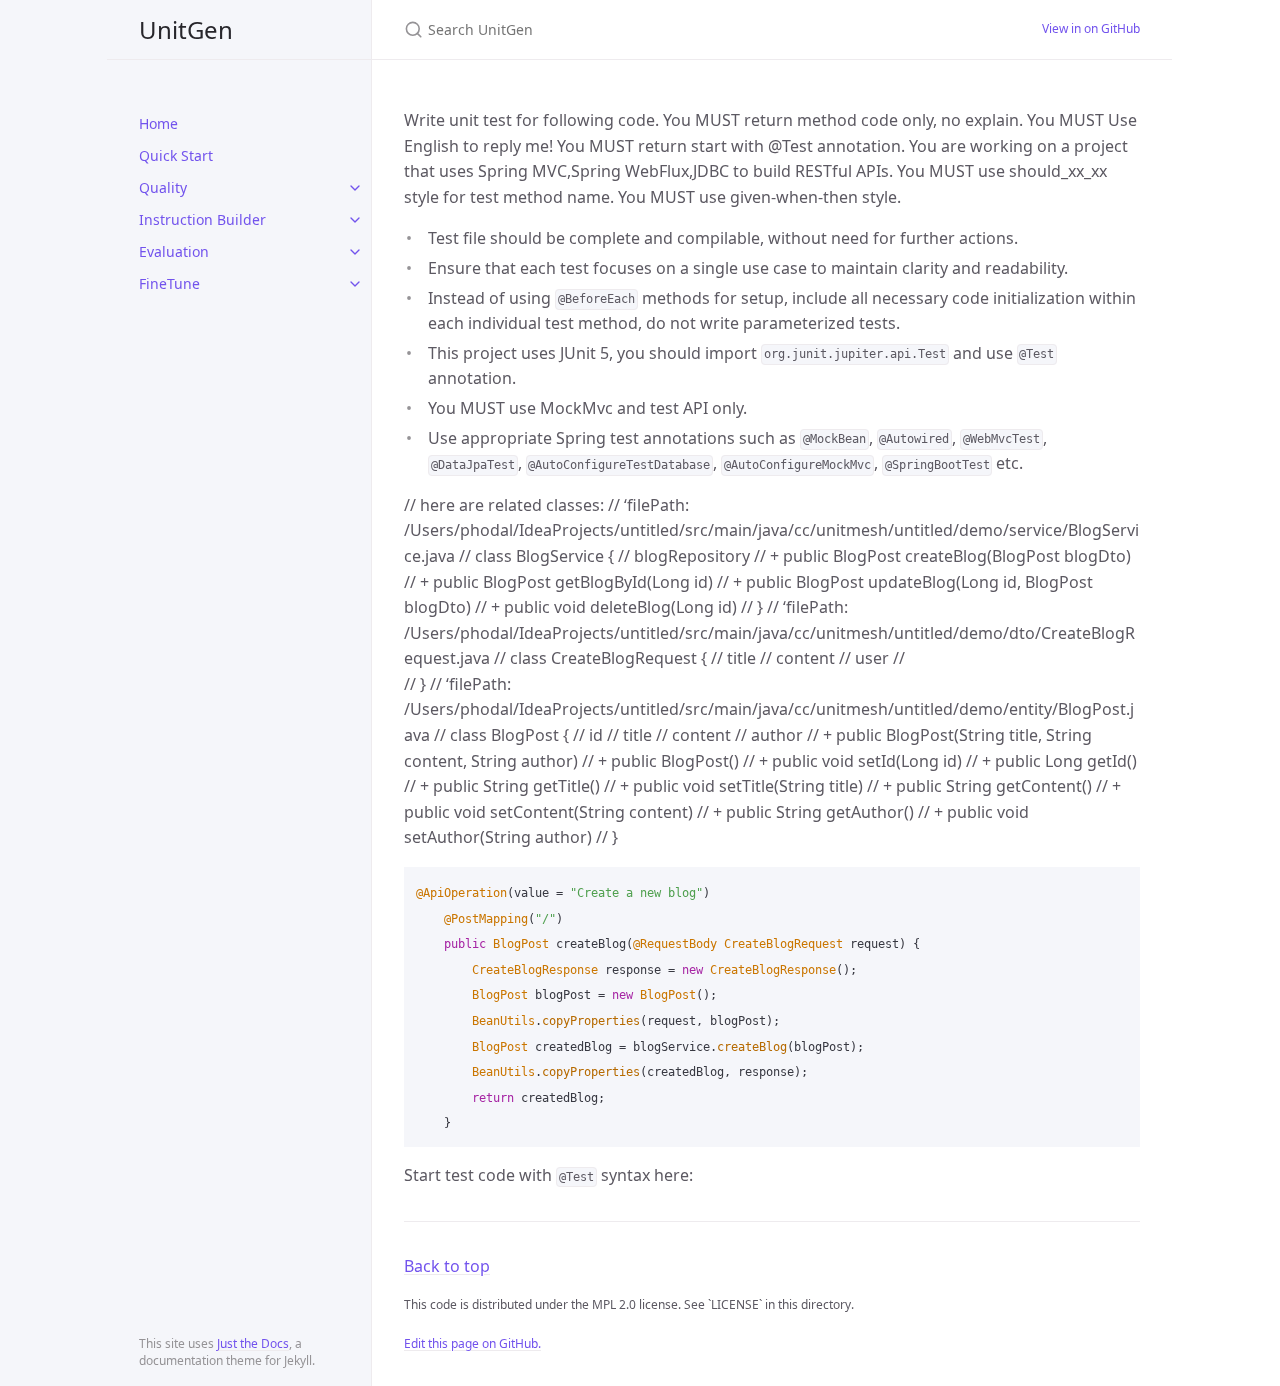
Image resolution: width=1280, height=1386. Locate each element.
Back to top (447, 1266)
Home (158, 123)
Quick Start (176, 155)
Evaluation (174, 251)
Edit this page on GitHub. (472, 1343)
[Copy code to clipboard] (1116, 889)
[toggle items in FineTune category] (355, 284)
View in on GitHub (1091, 28)
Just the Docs (253, 1343)
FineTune (169, 283)
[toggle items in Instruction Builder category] (355, 220)
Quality (163, 187)
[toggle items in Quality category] (355, 188)
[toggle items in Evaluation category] (355, 252)
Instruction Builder (202, 219)
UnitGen (186, 29)
